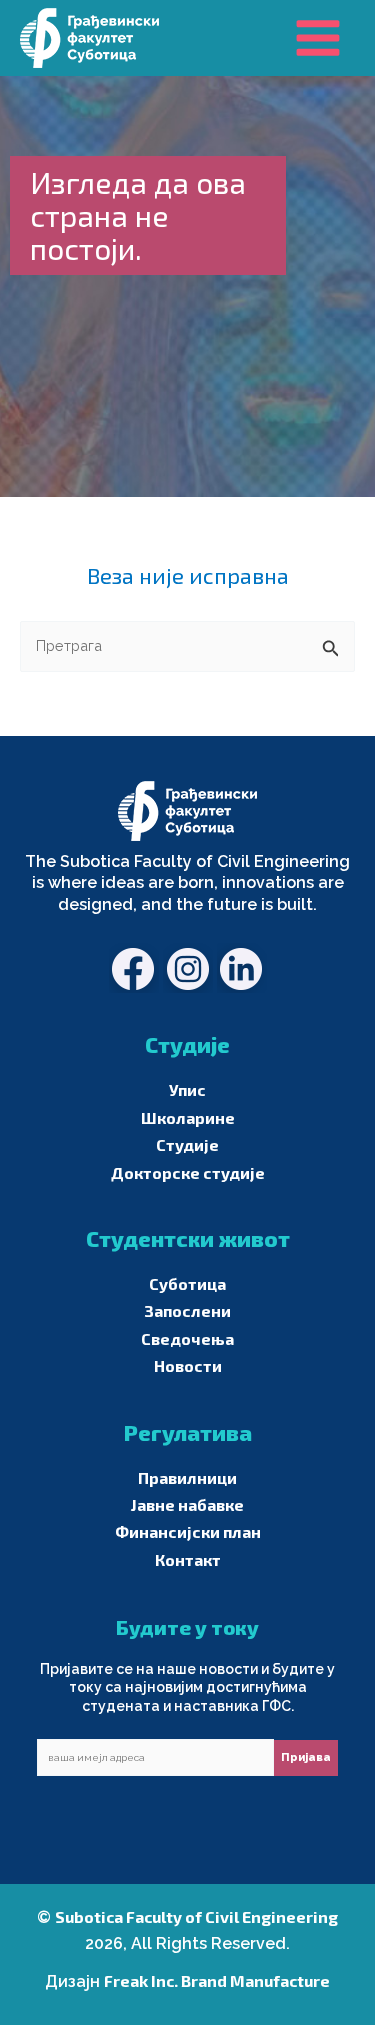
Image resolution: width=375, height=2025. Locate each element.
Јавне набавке (187, 1504)
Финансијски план (188, 1531)
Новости (188, 1365)
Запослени (187, 1310)
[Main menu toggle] (318, 38)
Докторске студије (188, 1172)
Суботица (187, 1283)
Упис (187, 1089)
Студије (187, 1144)
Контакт (188, 1559)
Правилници (187, 1477)
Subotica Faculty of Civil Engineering (196, 1916)
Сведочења (187, 1338)
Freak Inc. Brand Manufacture (217, 1980)
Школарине (188, 1117)
